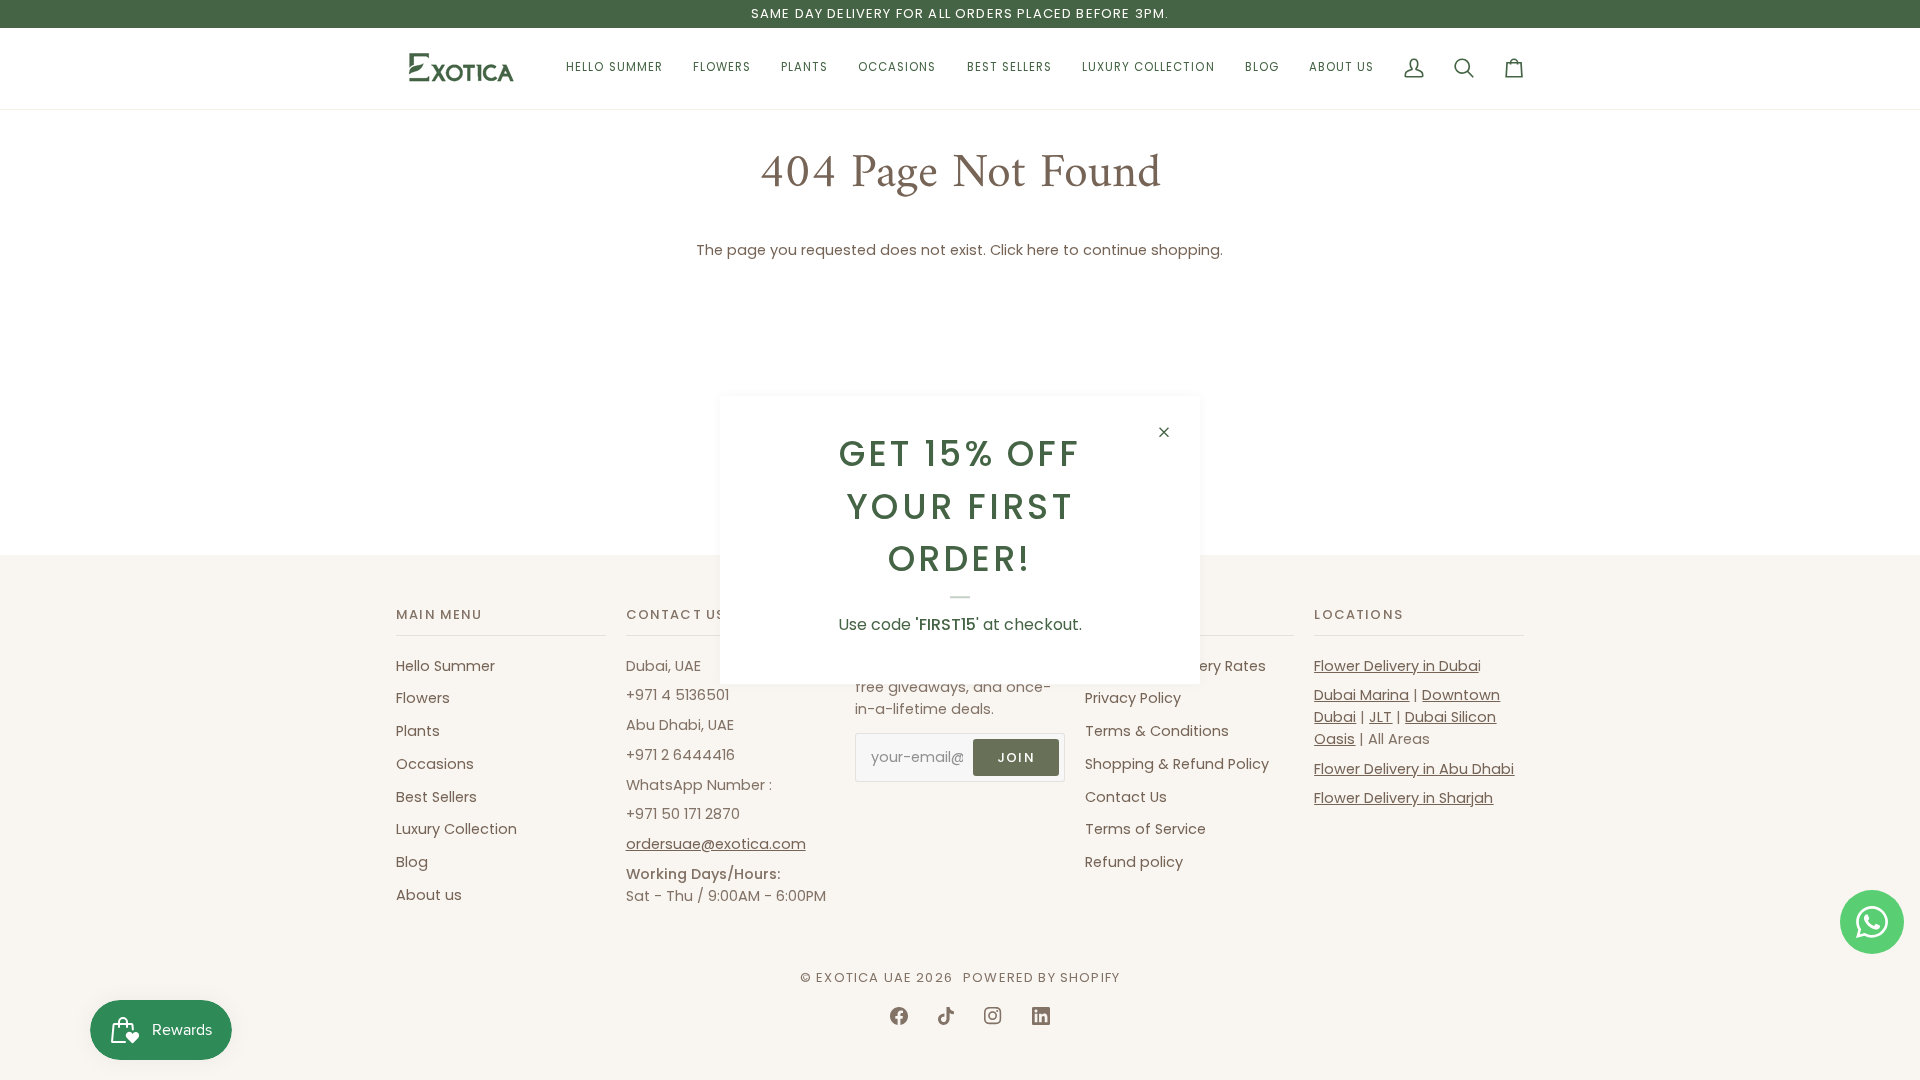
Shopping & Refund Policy (1177, 764)
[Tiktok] (946, 1016)
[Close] (1172, 432)
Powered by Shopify (1041, 977)
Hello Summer (445, 666)
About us (429, 895)
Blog (412, 862)
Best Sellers (436, 797)
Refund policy (1134, 862)
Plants (418, 731)
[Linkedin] (1041, 1016)
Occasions (435, 764)
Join (1016, 757)
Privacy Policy (1133, 698)
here (1043, 250)
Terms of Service (1145, 829)
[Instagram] (993, 1016)
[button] (722, 68)
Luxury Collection (456, 829)
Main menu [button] (439, 614)
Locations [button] (1358, 614)
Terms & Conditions (1157, 731)
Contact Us (1126, 797)
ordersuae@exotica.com (716, 844)
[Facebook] (899, 1016)
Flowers (423, 698)
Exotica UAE (864, 977)
